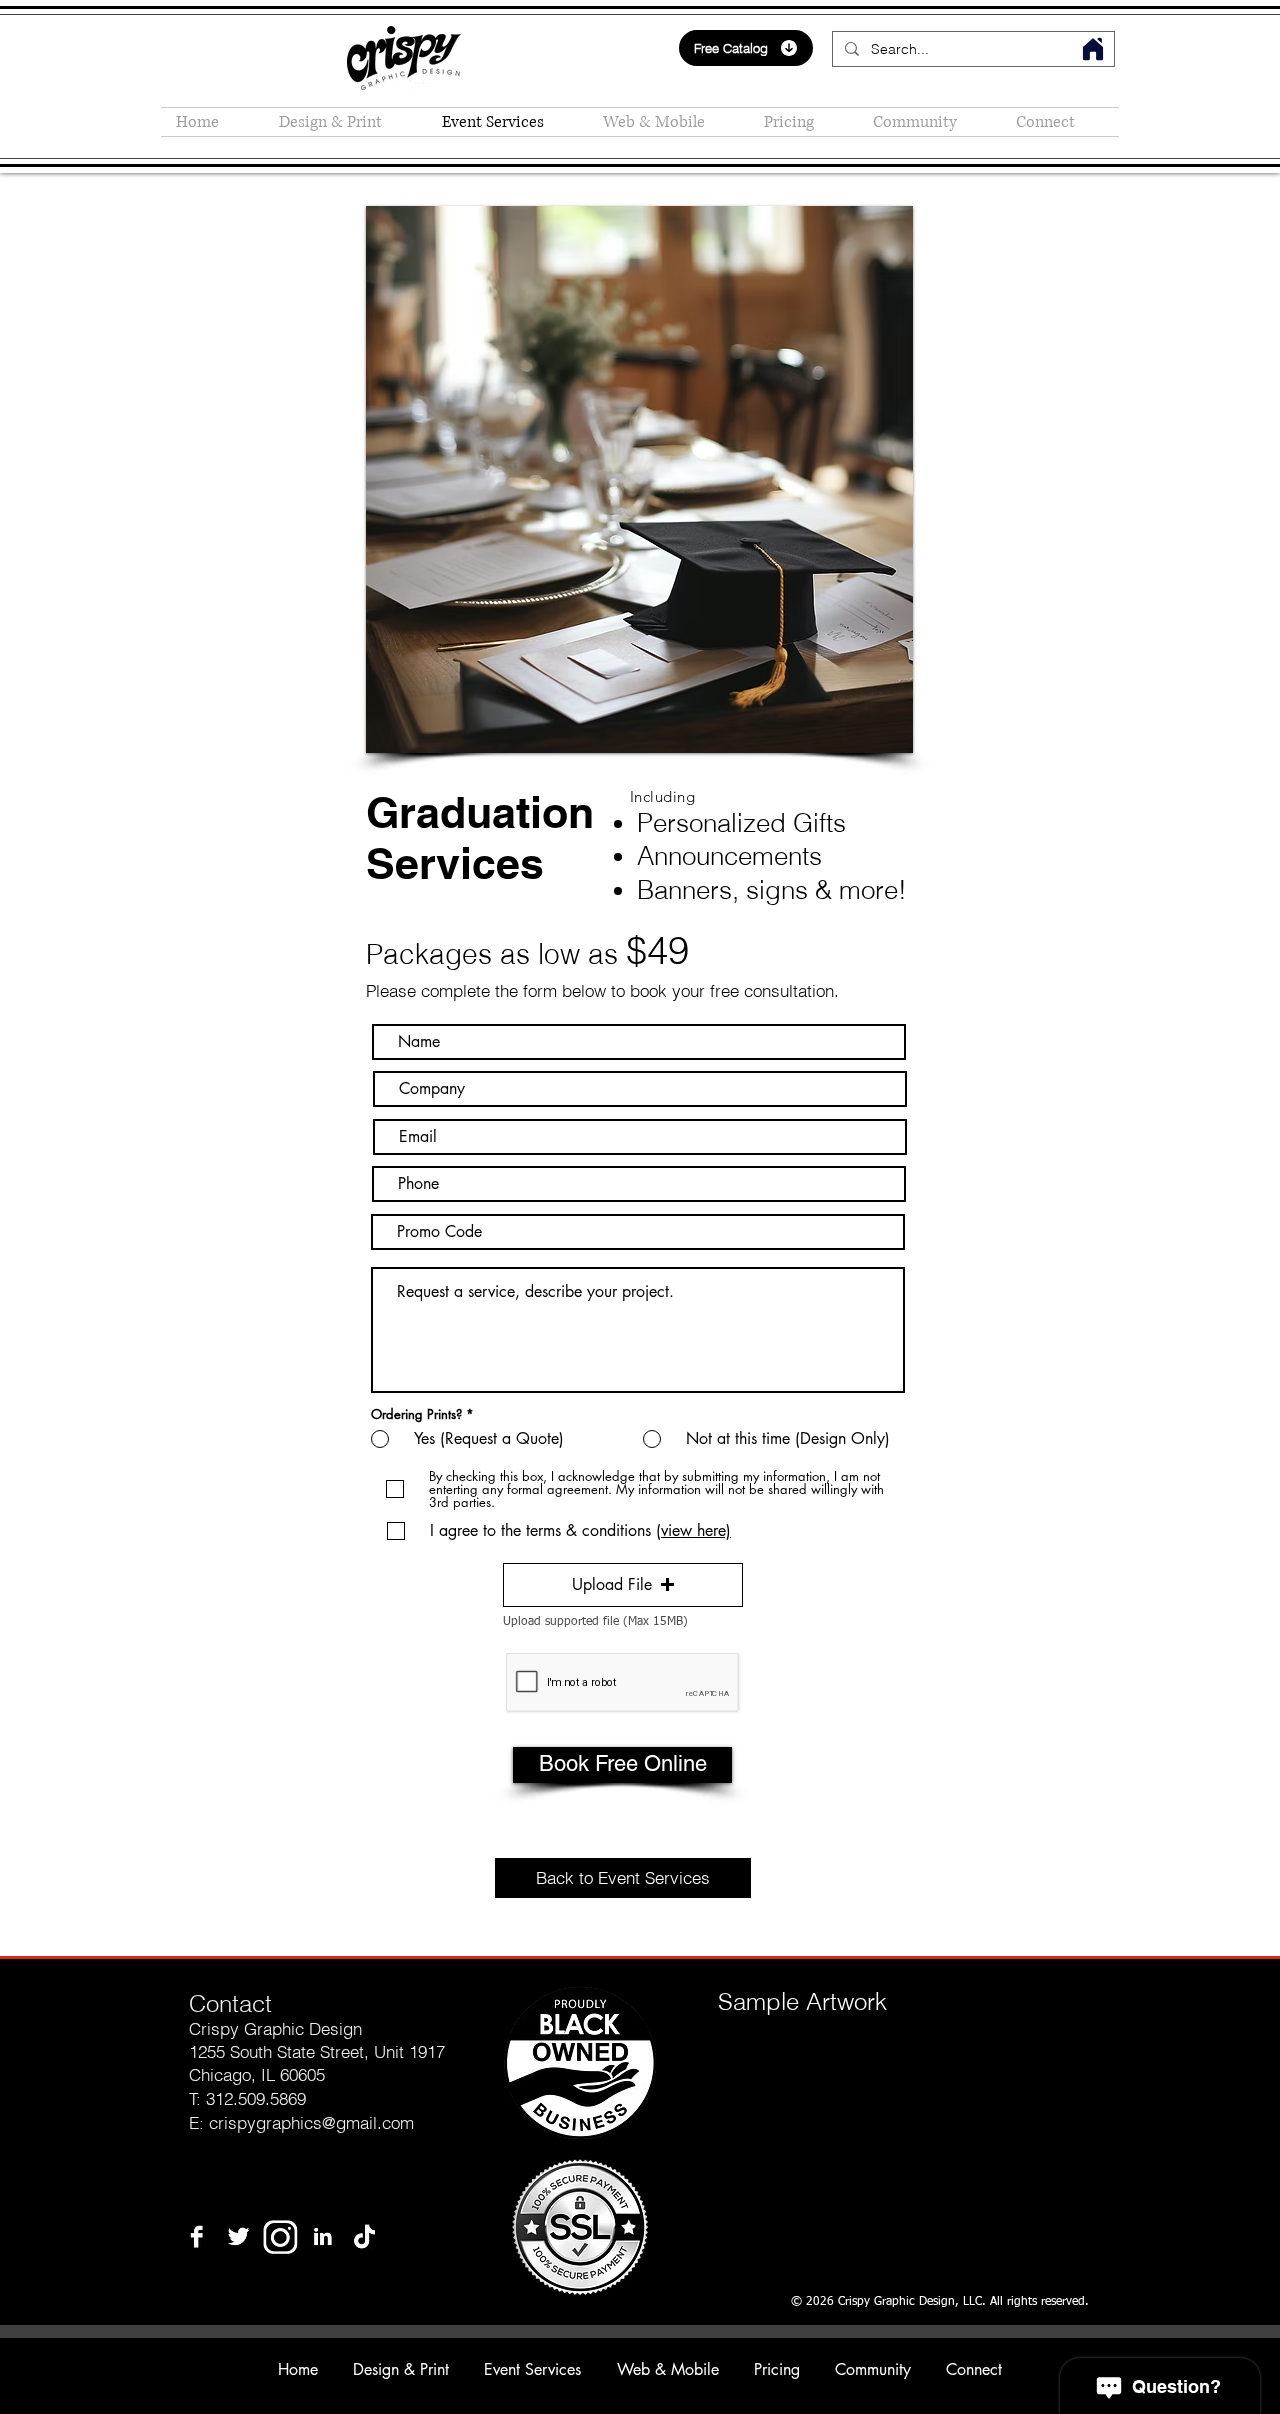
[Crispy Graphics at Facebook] (196, 2236)
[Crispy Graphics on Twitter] (238, 2236)
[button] (803, 122)
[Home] (1093, 48)
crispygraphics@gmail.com (311, 2122)
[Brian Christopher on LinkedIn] (322, 2236)
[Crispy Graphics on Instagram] (280, 2236)
